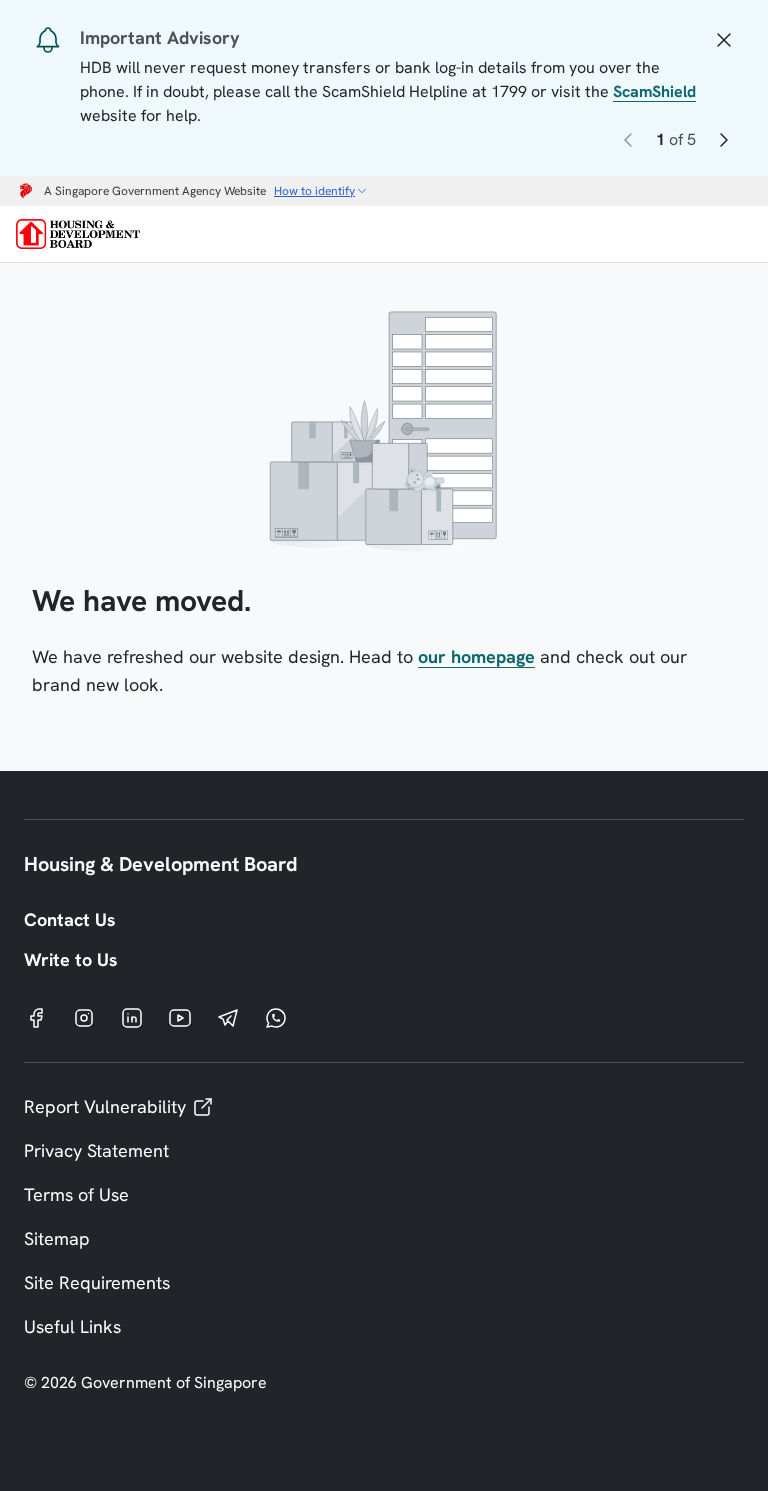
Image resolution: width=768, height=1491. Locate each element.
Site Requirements (97, 1282)
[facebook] (36, 1017)
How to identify (314, 191)
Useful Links (72, 1326)
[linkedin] (132, 1017)
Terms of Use (76, 1194)
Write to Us (71, 959)
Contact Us (70, 919)
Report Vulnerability (105, 1106)
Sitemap (57, 1238)
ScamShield (654, 91)
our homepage (476, 656)
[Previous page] (628, 143)
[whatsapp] (276, 1017)
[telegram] (228, 1017)
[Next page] (724, 143)
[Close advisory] (724, 38)
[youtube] (180, 1017)
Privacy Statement (96, 1150)
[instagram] (84, 1017)
